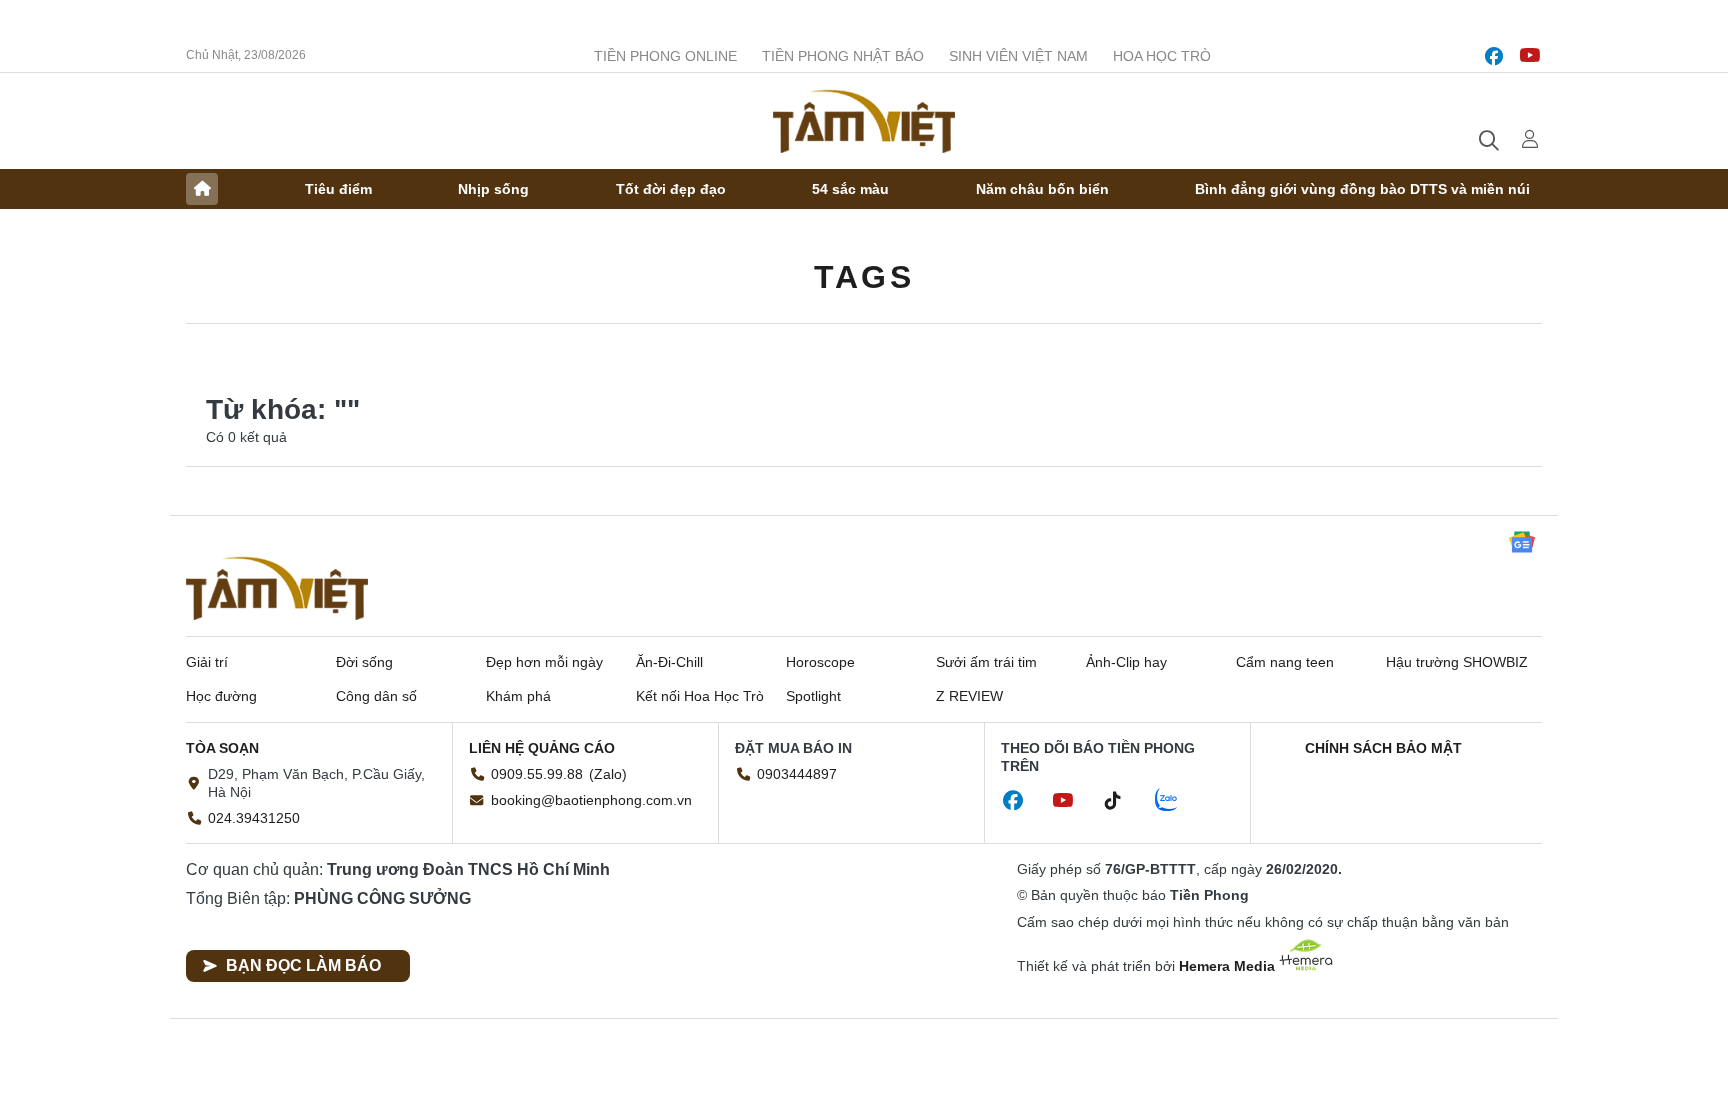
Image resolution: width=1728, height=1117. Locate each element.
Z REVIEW (969, 696)
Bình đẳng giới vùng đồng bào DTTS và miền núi (1362, 189)
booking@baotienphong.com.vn (591, 800)
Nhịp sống (493, 189)
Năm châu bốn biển (1042, 189)
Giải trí (207, 662)
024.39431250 (254, 818)
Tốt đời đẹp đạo (671, 189)
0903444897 (797, 774)
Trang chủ (202, 189)
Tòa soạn (222, 748)
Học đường (221, 696)
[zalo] (1177, 801)
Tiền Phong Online (665, 56)
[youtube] (1530, 56)
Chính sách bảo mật (1383, 748)
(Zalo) (608, 774)
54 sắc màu (850, 189)
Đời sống (364, 662)
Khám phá (518, 696)
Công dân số (376, 696)
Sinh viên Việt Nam (1018, 56)
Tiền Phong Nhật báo (843, 56)
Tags (864, 277)
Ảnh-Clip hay (1126, 662)
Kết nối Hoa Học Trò (700, 696)
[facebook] (1494, 56)
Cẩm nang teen (1285, 662)
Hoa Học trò (1162, 56)
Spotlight (813, 696)
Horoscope (820, 662)
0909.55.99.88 (537, 774)
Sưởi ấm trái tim (986, 662)
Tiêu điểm (338, 189)
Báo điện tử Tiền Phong (864, 121)
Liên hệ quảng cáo (542, 748)
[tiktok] (1123, 801)
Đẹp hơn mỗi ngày (544, 662)
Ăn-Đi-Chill (669, 662)
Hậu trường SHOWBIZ (1457, 662)
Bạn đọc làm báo (303, 965)
